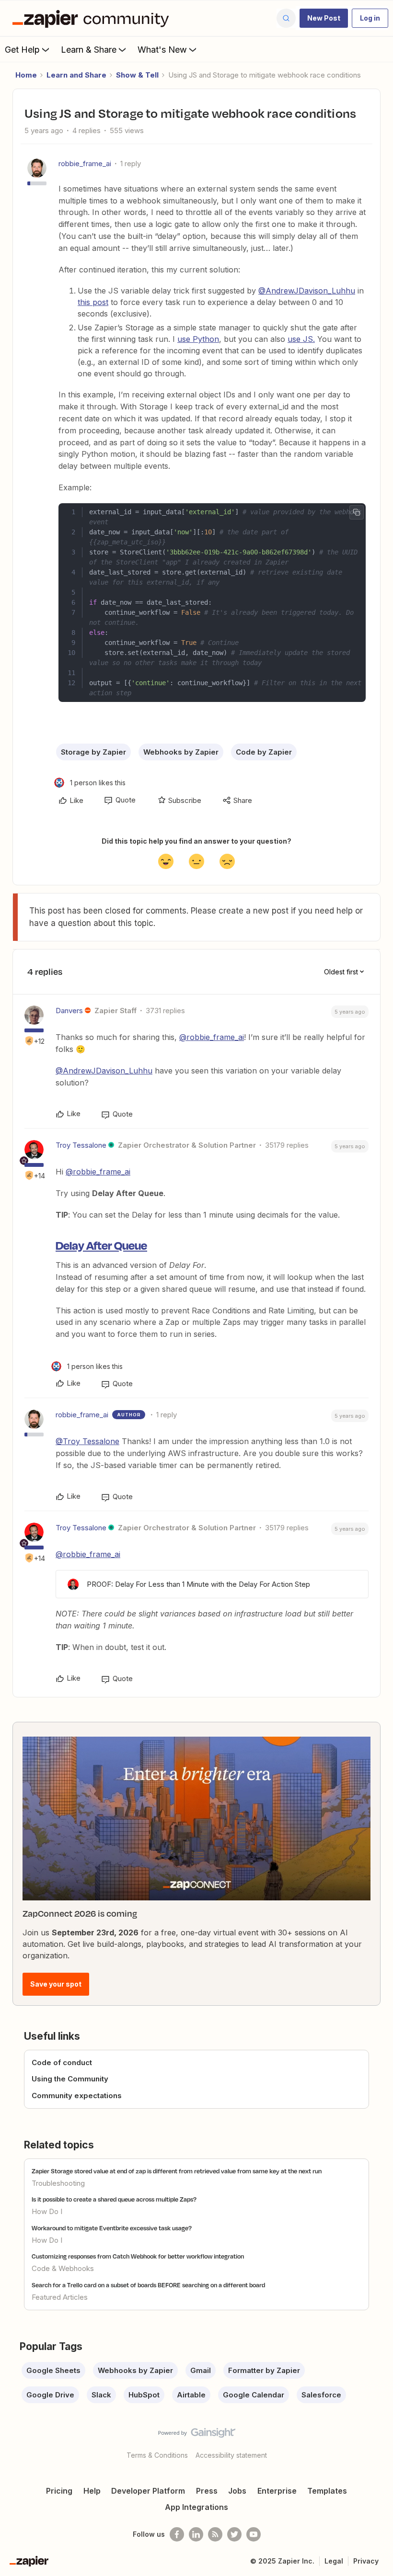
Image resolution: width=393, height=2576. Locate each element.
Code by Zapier (264, 752)
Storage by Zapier (93, 752)
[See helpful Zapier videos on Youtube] (254, 2534)
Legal (334, 2561)
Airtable (191, 2395)
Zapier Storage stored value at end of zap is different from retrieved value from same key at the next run (177, 2171)
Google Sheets (53, 2370)
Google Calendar (254, 2395)
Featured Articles (60, 2297)
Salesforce (321, 2395)
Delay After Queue (101, 1245)
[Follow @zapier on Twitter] (234, 2534)
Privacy (366, 2561)
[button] (324, 18)
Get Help (22, 50)
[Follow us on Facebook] (177, 2534)
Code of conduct (62, 2062)
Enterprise (277, 2491)
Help (92, 2491)
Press (207, 2491)
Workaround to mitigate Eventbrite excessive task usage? (112, 2228)
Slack (101, 2395)
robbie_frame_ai (85, 164)
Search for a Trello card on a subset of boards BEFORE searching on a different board (148, 2285)
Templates (327, 2491)
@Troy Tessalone (87, 1441)
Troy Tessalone (81, 1145)
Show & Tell (137, 75)
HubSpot (144, 2395)
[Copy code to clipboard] (357, 512)
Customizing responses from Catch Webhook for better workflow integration (138, 2256)
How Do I (47, 2211)
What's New (162, 50)
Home (26, 75)
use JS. (301, 339)
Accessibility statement (231, 2455)
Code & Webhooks (63, 2268)
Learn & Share (89, 50)
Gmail (201, 2370)
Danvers (69, 1011)
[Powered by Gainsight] (197, 2435)
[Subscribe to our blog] (215, 2534)
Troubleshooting (58, 2183)
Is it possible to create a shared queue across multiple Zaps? (114, 2199)
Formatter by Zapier (264, 2370)
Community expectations (77, 2096)
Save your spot (56, 1984)
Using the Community (70, 2079)
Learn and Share (76, 75)
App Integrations (196, 2507)
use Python (198, 339)
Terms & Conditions (157, 2455)
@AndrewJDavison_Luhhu (307, 291)
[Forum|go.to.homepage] (93, 18)
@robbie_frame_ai (212, 1037)
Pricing (59, 2491)
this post (93, 302)
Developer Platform (148, 2491)
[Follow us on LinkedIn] (196, 2534)
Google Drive (50, 2395)
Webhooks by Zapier (181, 752)
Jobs (237, 2491)
